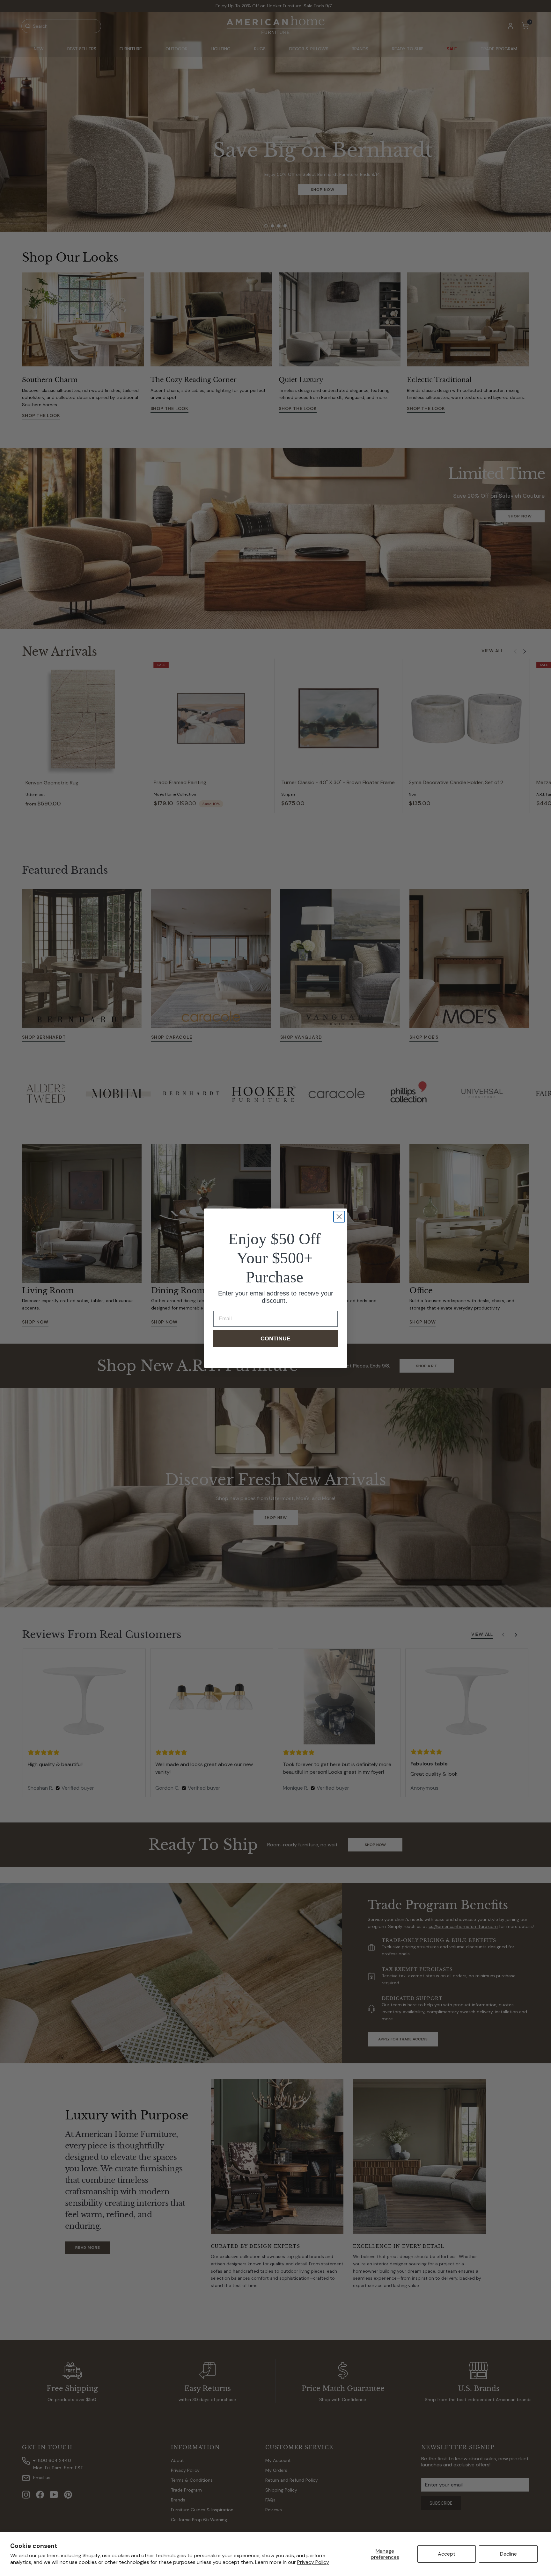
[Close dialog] (339, 1217)
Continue (275, 1339)
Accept (447, 2554)
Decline (508, 2554)
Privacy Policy (313, 2562)
